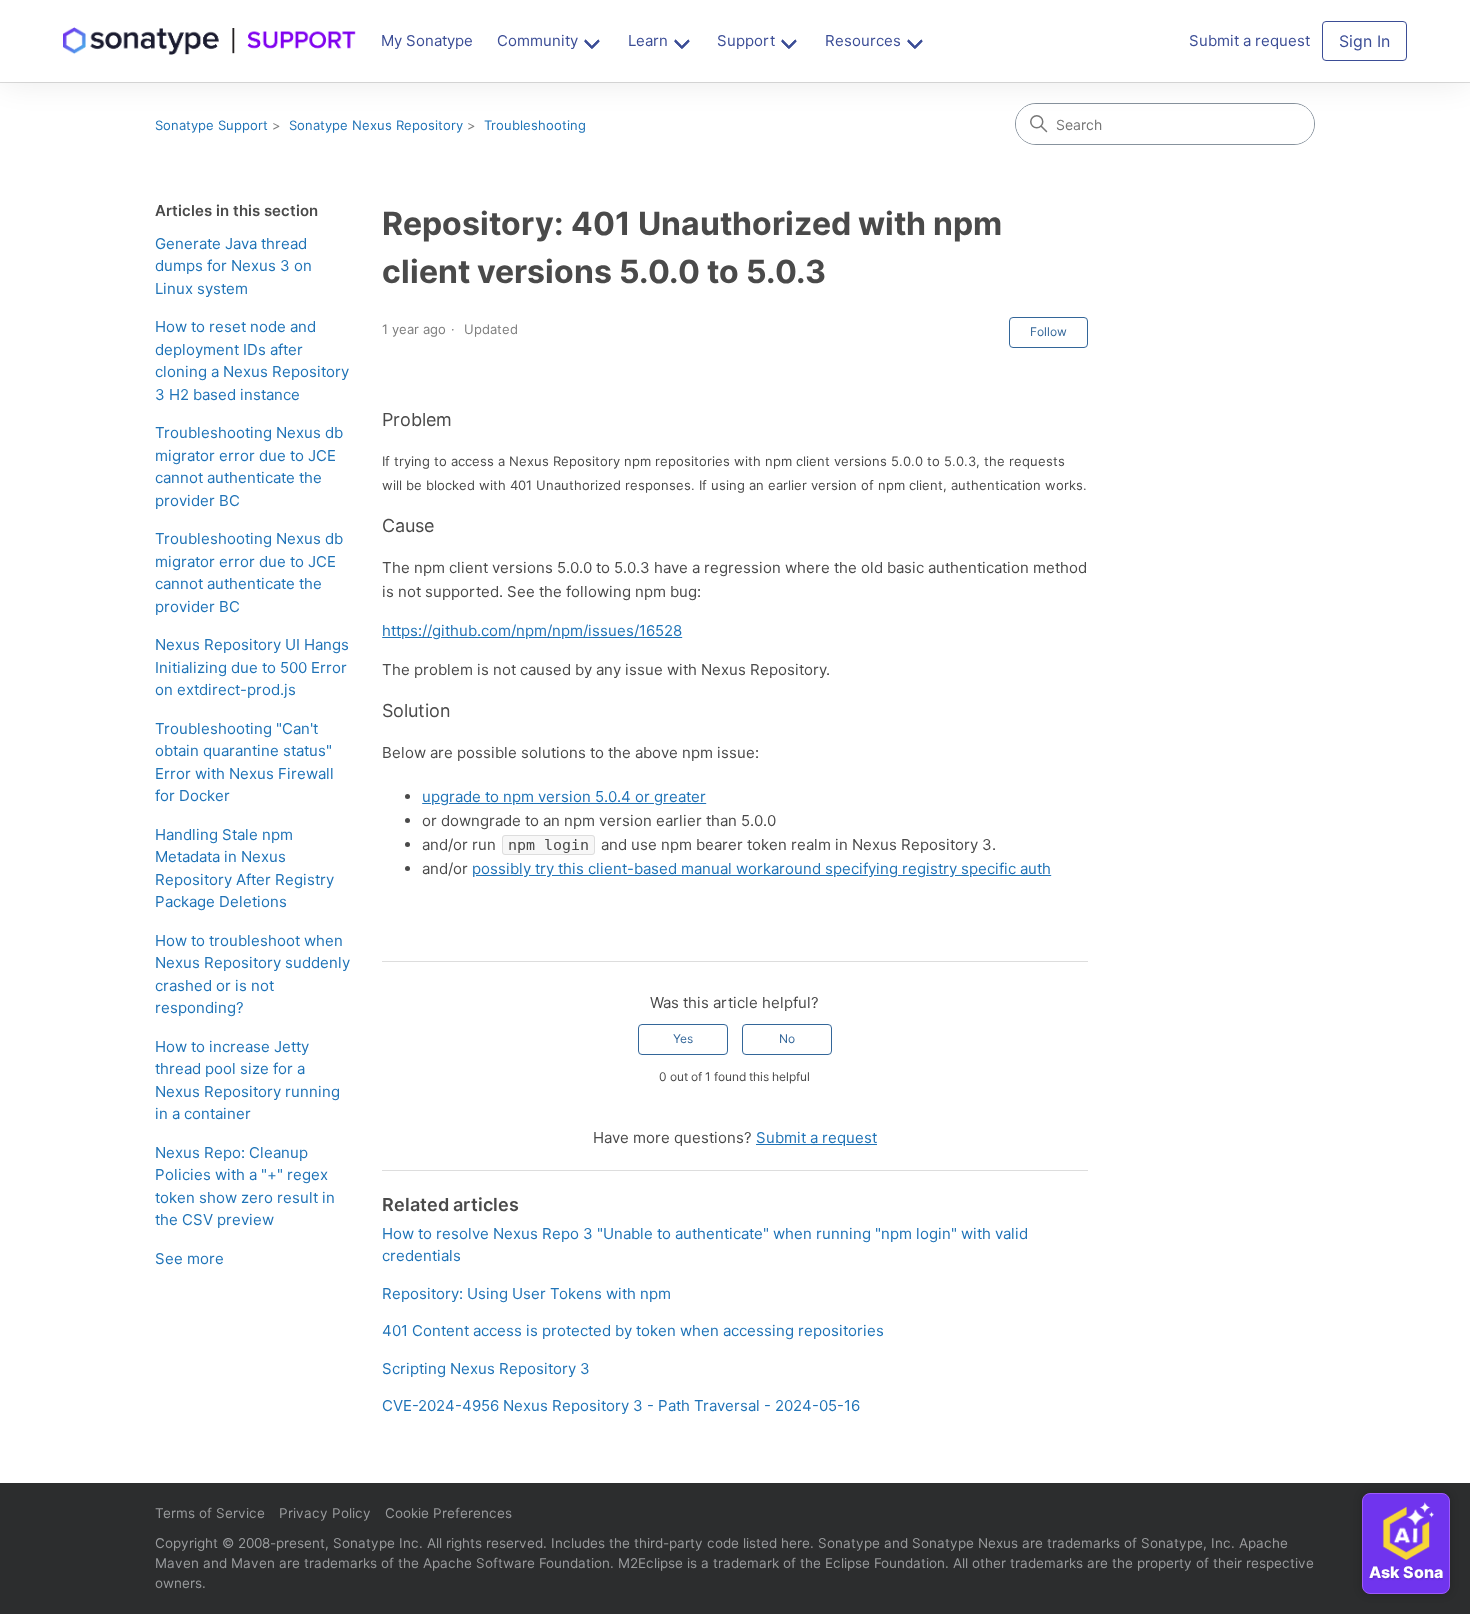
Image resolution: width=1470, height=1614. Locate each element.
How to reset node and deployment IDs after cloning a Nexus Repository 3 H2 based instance (252, 360)
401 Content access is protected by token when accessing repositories (633, 1330)
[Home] (210, 41)
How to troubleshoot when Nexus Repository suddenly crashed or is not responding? (252, 974)
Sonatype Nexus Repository (376, 125)
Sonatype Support (211, 125)
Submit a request (816, 1137)
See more (189, 1258)
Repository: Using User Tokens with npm (526, 1293)
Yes (683, 1038)
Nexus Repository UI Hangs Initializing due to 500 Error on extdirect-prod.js (252, 667)
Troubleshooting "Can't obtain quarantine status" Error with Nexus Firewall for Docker (244, 762)
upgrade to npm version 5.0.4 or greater (564, 796)
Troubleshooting (535, 125)
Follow (1048, 331)
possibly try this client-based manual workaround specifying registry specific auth (761, 868)
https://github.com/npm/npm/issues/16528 (532, 630)
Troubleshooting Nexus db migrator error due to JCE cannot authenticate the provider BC (249, 466)
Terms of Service (210, 1513)
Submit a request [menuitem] (1249, 40)
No (787, 1038)
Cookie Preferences (448, 1513)
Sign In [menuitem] (1364, 41)
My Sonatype (427, 40)
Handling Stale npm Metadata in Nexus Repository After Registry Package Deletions (244, 868)
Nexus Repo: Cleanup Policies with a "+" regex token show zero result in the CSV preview (245, 1186)
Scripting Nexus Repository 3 (486, 1368)
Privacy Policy (325, 1513)
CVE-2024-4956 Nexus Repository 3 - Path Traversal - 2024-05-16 (621, 1405)
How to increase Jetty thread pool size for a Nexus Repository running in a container (247, 1080)
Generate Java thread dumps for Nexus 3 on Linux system (233, 266)
